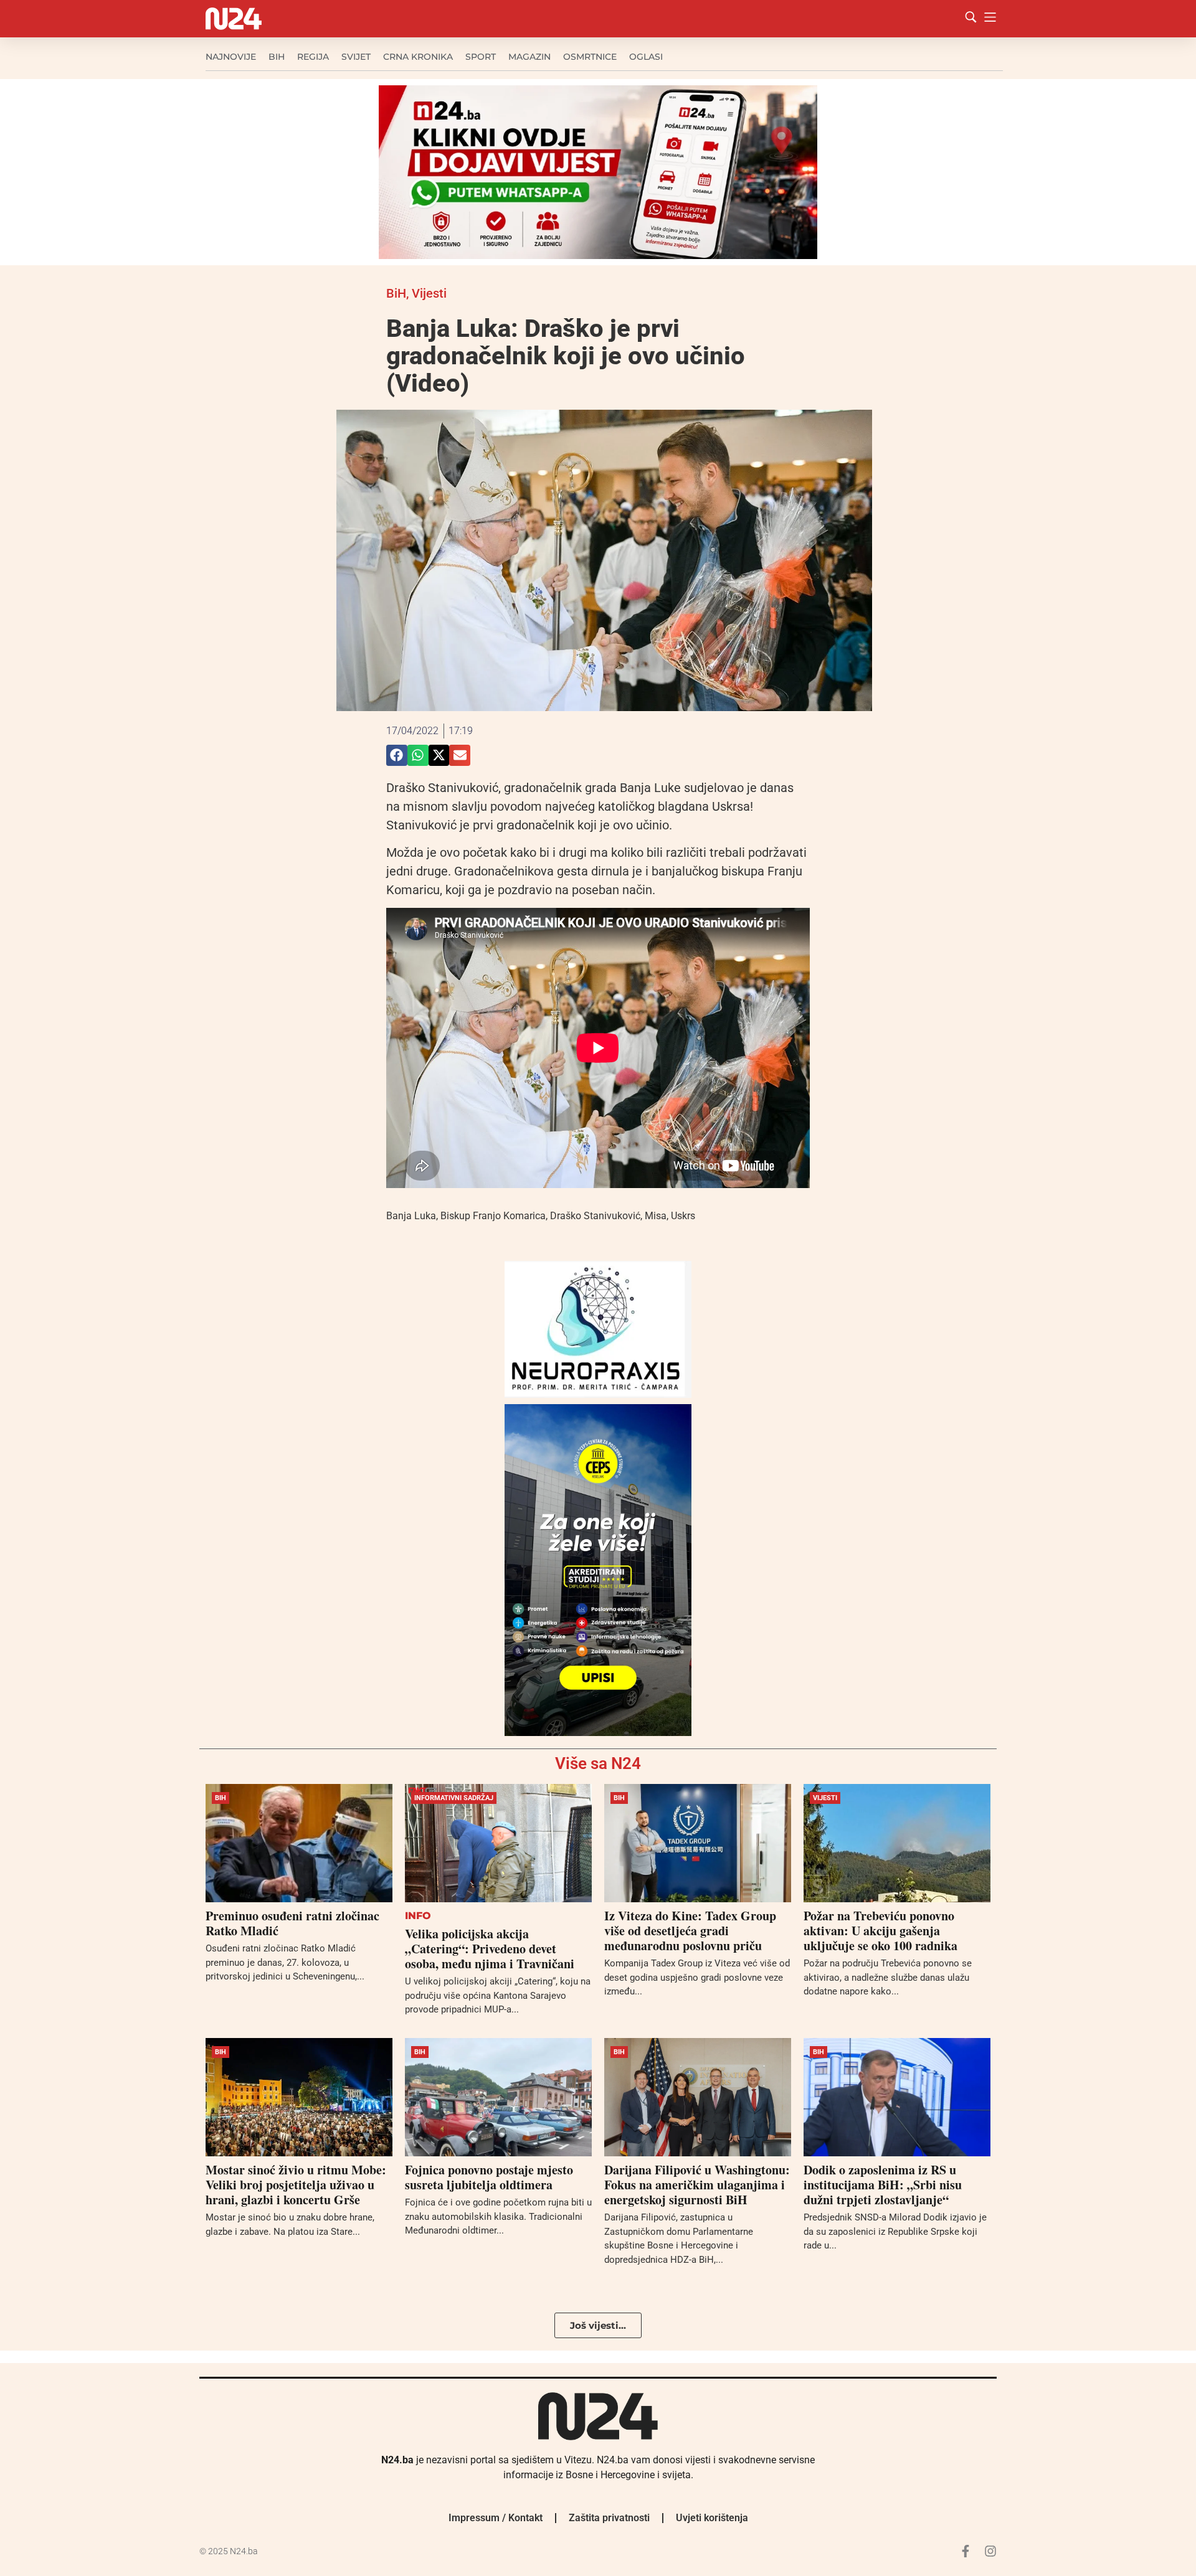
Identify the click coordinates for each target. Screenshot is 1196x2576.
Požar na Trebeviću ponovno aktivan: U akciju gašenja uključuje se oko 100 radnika (880, 1931)
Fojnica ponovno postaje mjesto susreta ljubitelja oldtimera (489, 2177)
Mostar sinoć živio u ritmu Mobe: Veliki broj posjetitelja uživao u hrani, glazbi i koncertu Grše (296, 2185)
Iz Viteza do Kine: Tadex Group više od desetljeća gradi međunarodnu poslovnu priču (690, 1931)
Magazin (529, 57)
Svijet (356, 57)
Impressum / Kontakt (496, 2518)
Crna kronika (418, 57)
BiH (277, 57)
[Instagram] (990, 2551)
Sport (481, 57)
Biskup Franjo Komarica (493, 1216)
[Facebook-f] (966, 2551)
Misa (656, 1216)
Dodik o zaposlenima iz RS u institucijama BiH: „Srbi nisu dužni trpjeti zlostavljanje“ (883, 2185)
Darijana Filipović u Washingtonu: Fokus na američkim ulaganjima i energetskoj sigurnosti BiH (697, 2185)
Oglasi (646, 57)
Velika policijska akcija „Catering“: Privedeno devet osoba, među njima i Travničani (490, 1949)
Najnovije (231, 57)
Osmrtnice (590, 57)
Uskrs (683, 1216)
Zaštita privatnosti (609, 2518)
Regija (313, 57)
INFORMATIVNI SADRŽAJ (454, 1798)
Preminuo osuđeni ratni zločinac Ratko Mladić (292, 1923)
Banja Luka (411, 1216)
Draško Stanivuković (595, 1216)
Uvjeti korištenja (712, 2518)
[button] (397, 755)
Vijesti (429, 293)
